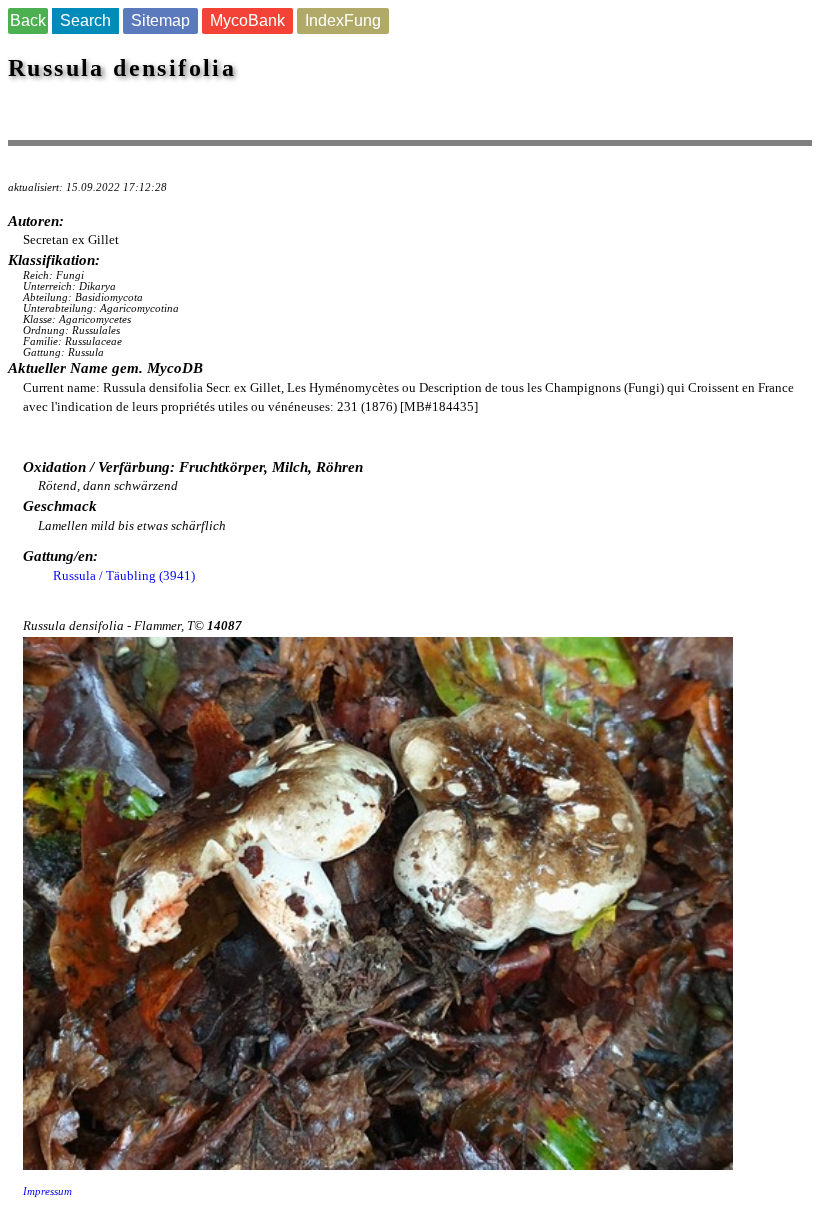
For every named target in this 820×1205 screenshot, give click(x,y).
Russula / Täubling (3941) (124, 575)
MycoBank (247, 20)
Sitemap (160, 20)
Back (28, 20)
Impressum (47, 1191)
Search (85, 20)
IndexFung (343, 20)
